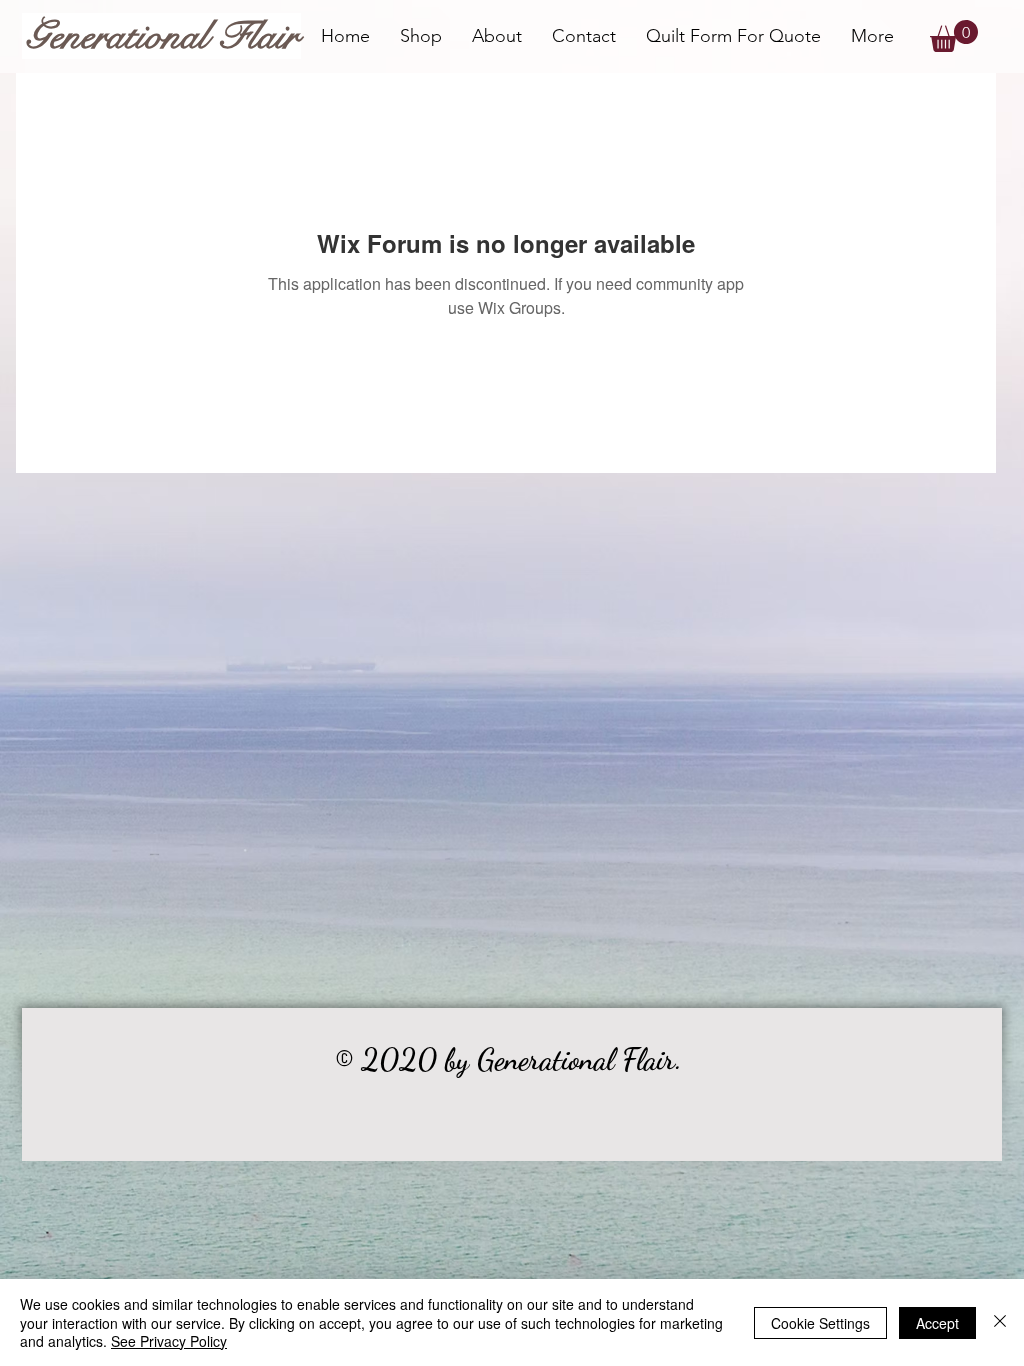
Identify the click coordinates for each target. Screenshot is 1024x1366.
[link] (954, 36)
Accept (937, 1323)
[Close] (1000, 1322)
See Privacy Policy (169, 1341)
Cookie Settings (820, 1323)
